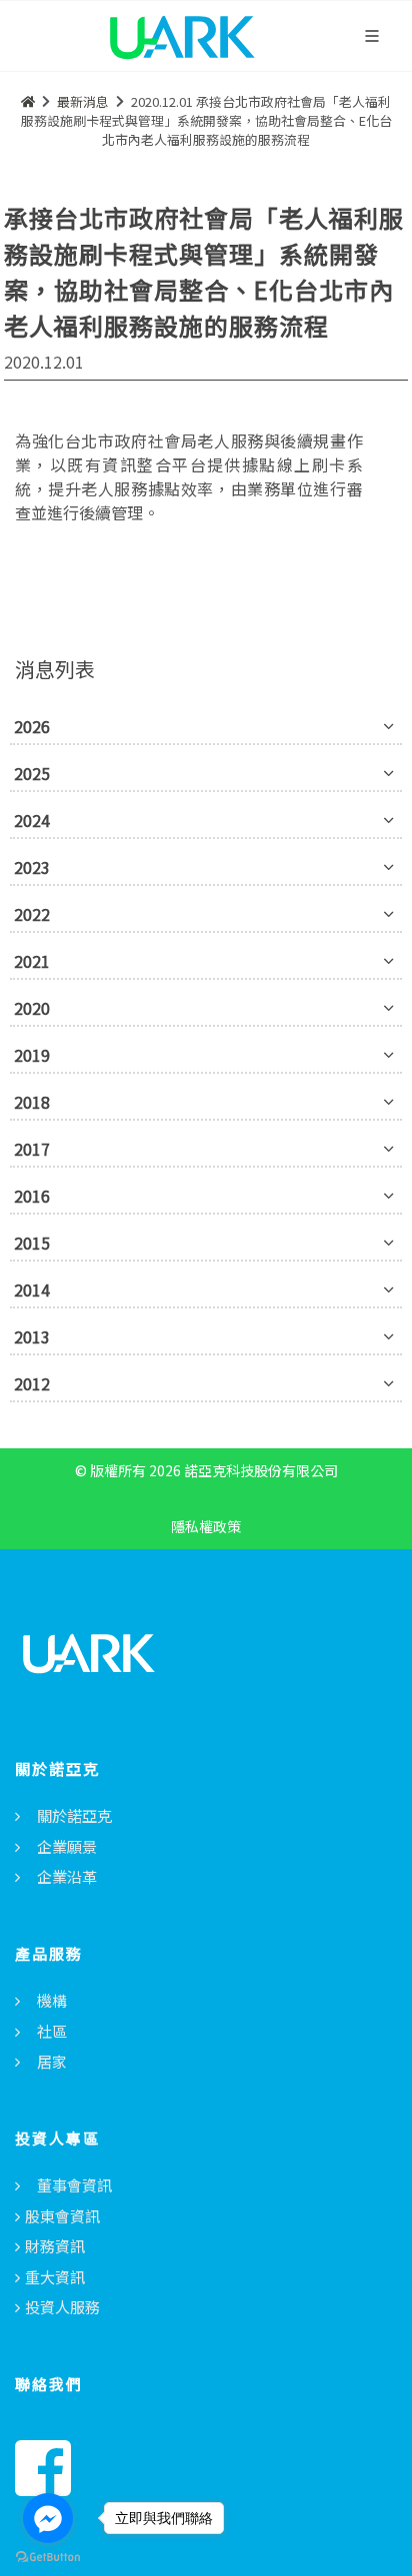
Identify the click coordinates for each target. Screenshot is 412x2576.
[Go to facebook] (48, 2518)
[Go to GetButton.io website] (48, 2556)
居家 (52, 2061)
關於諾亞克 (74, 1815)
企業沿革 (67, 1876)
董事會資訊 (74, 2185)
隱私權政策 (206, 1526)
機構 (52, 2000)
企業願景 (67, 1846)
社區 (52, 2031)
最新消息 (83, 101)
